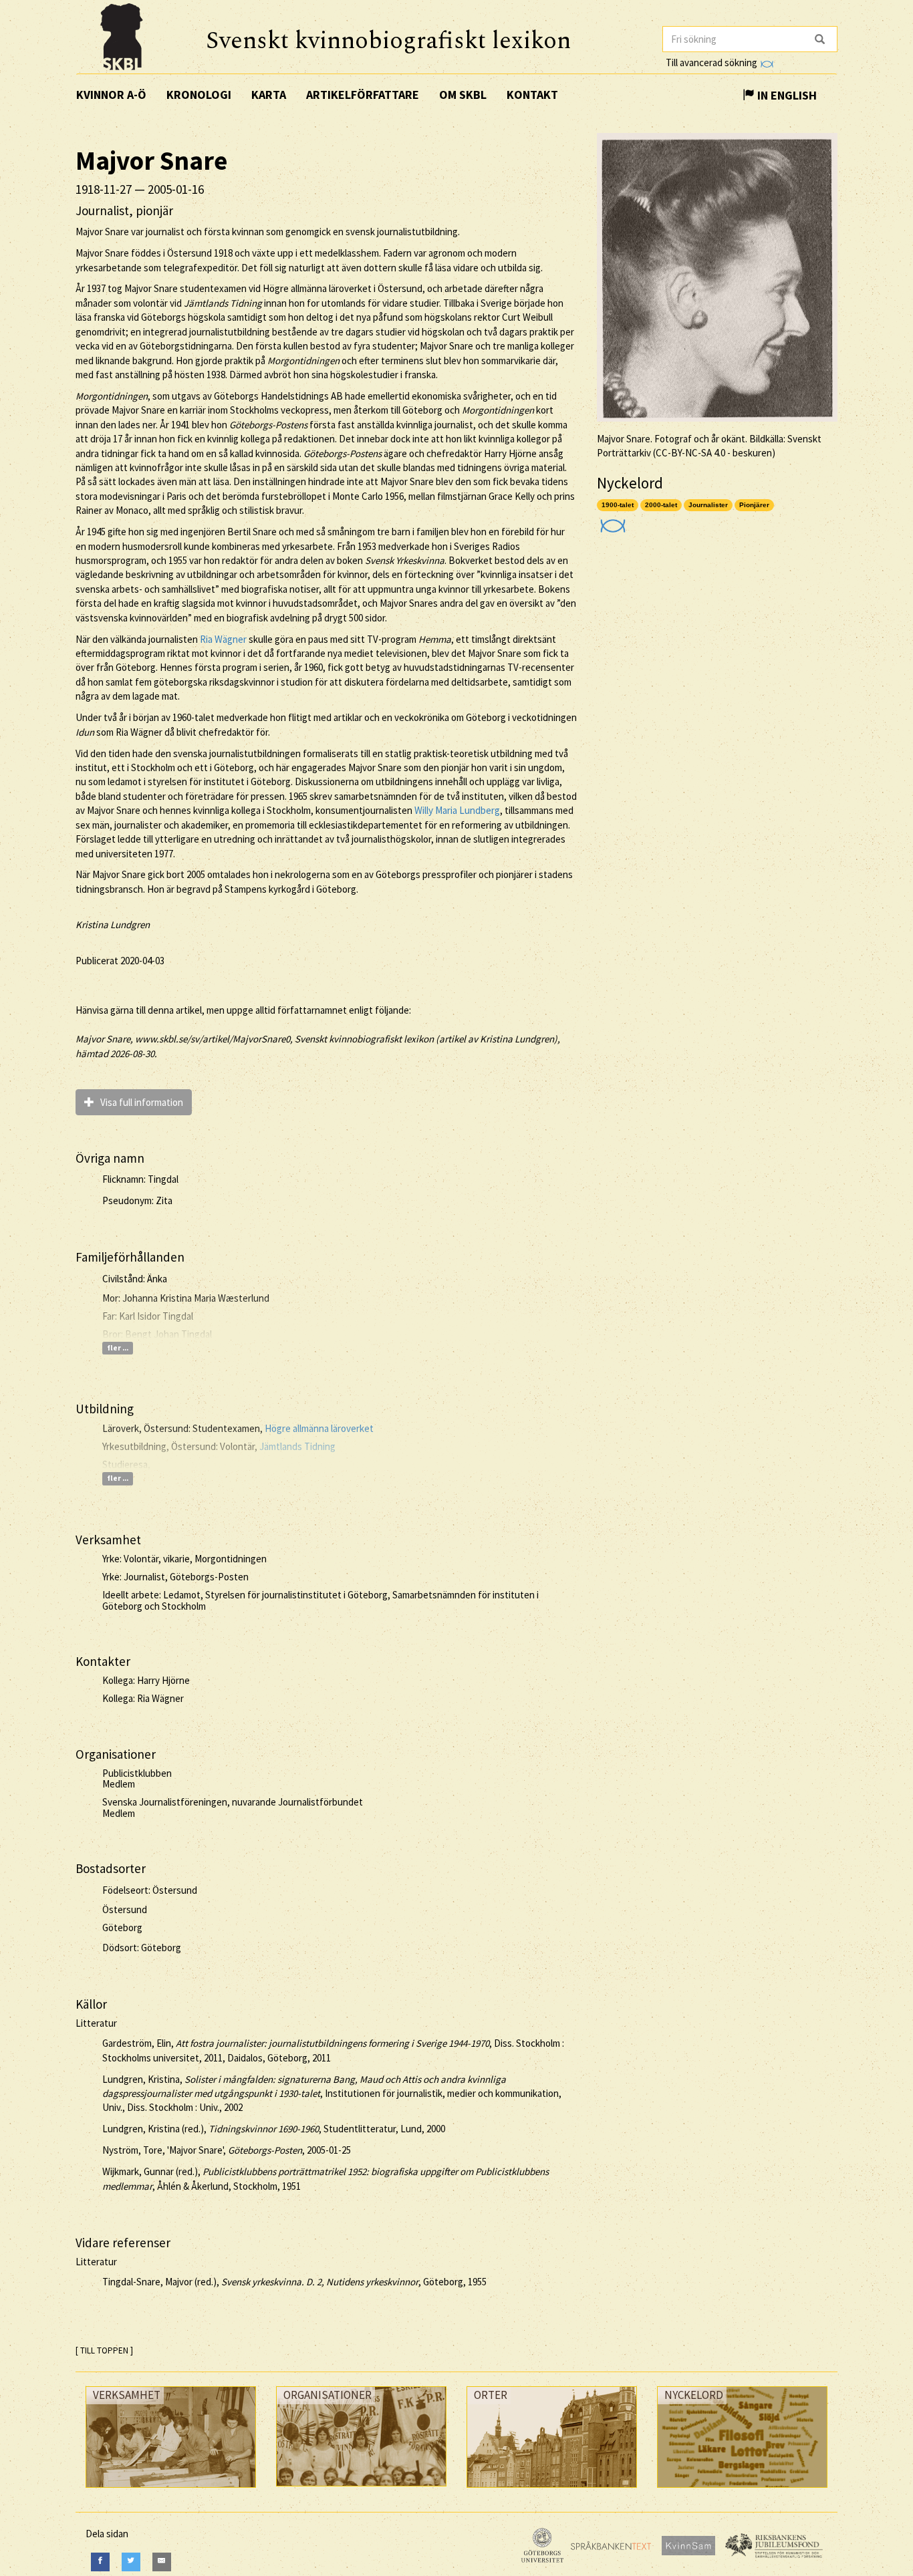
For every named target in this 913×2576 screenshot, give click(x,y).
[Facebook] (100, 2562)
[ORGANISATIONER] (361, 2489)
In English (786, 95)
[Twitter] (131, 2562)
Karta (269, 95)
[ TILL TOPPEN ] (104, 2350)
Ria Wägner (223, 639)
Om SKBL (463, 95)
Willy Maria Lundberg (457, 810)
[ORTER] (552, 2491)
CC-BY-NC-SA (684, 453)
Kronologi (199, 95)
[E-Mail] (162, 2562)
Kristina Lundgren (113, 924)
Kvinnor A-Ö (111, 95)
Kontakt (532, 95)
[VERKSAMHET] (171, 2491)
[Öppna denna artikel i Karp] (611, 522)
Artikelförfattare (363, 95)
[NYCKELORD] (742, 2491)
